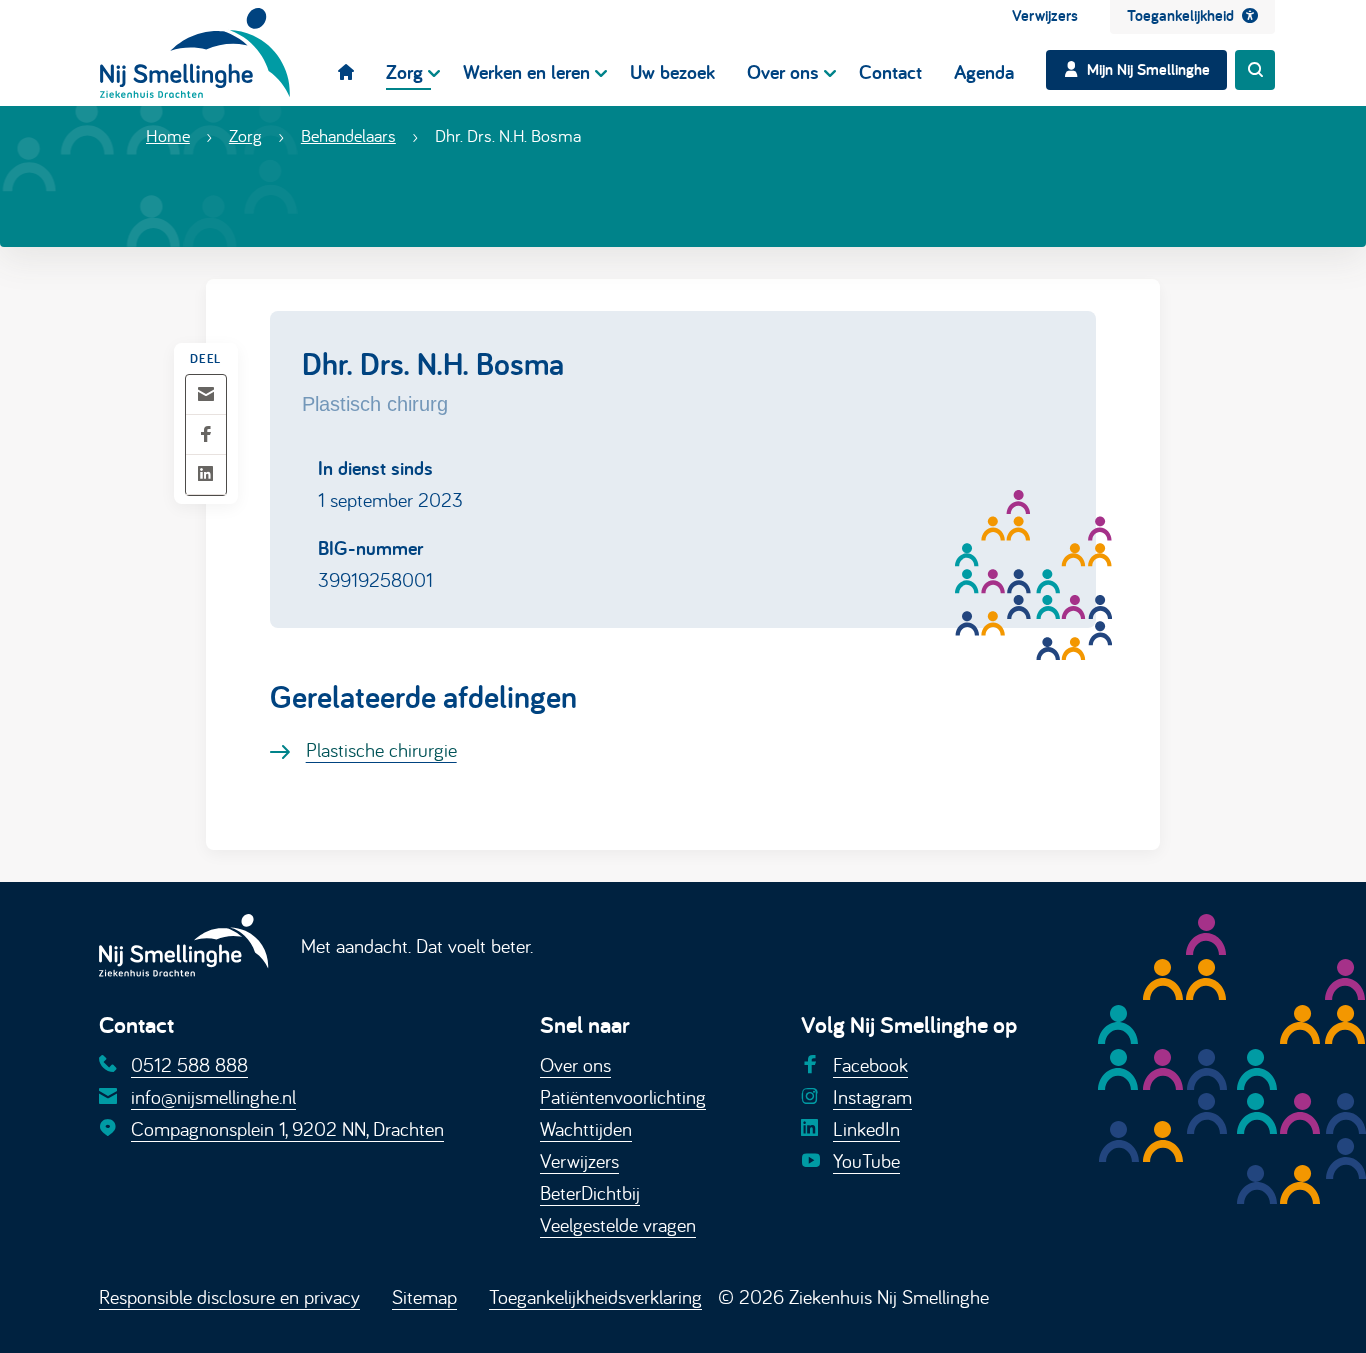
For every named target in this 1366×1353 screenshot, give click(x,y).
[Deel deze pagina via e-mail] (206, 395)
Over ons (575, 1064)
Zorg (245, 135)
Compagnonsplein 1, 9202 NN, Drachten (287, 1128)
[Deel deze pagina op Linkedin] (206, 475)
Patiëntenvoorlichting (623, 1096)
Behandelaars (348, 135)
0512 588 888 (189, 1064)
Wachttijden (586, 1128)
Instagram (872, 1096)
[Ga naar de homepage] (195, 53)
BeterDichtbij (590, 1192)
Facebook (870, 1064)
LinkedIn (866, 1128)
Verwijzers (579, 1160)
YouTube (866, 1160)
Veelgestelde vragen (618, 1224)
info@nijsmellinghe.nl (213, 1096)
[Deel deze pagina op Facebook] (206, 435)
